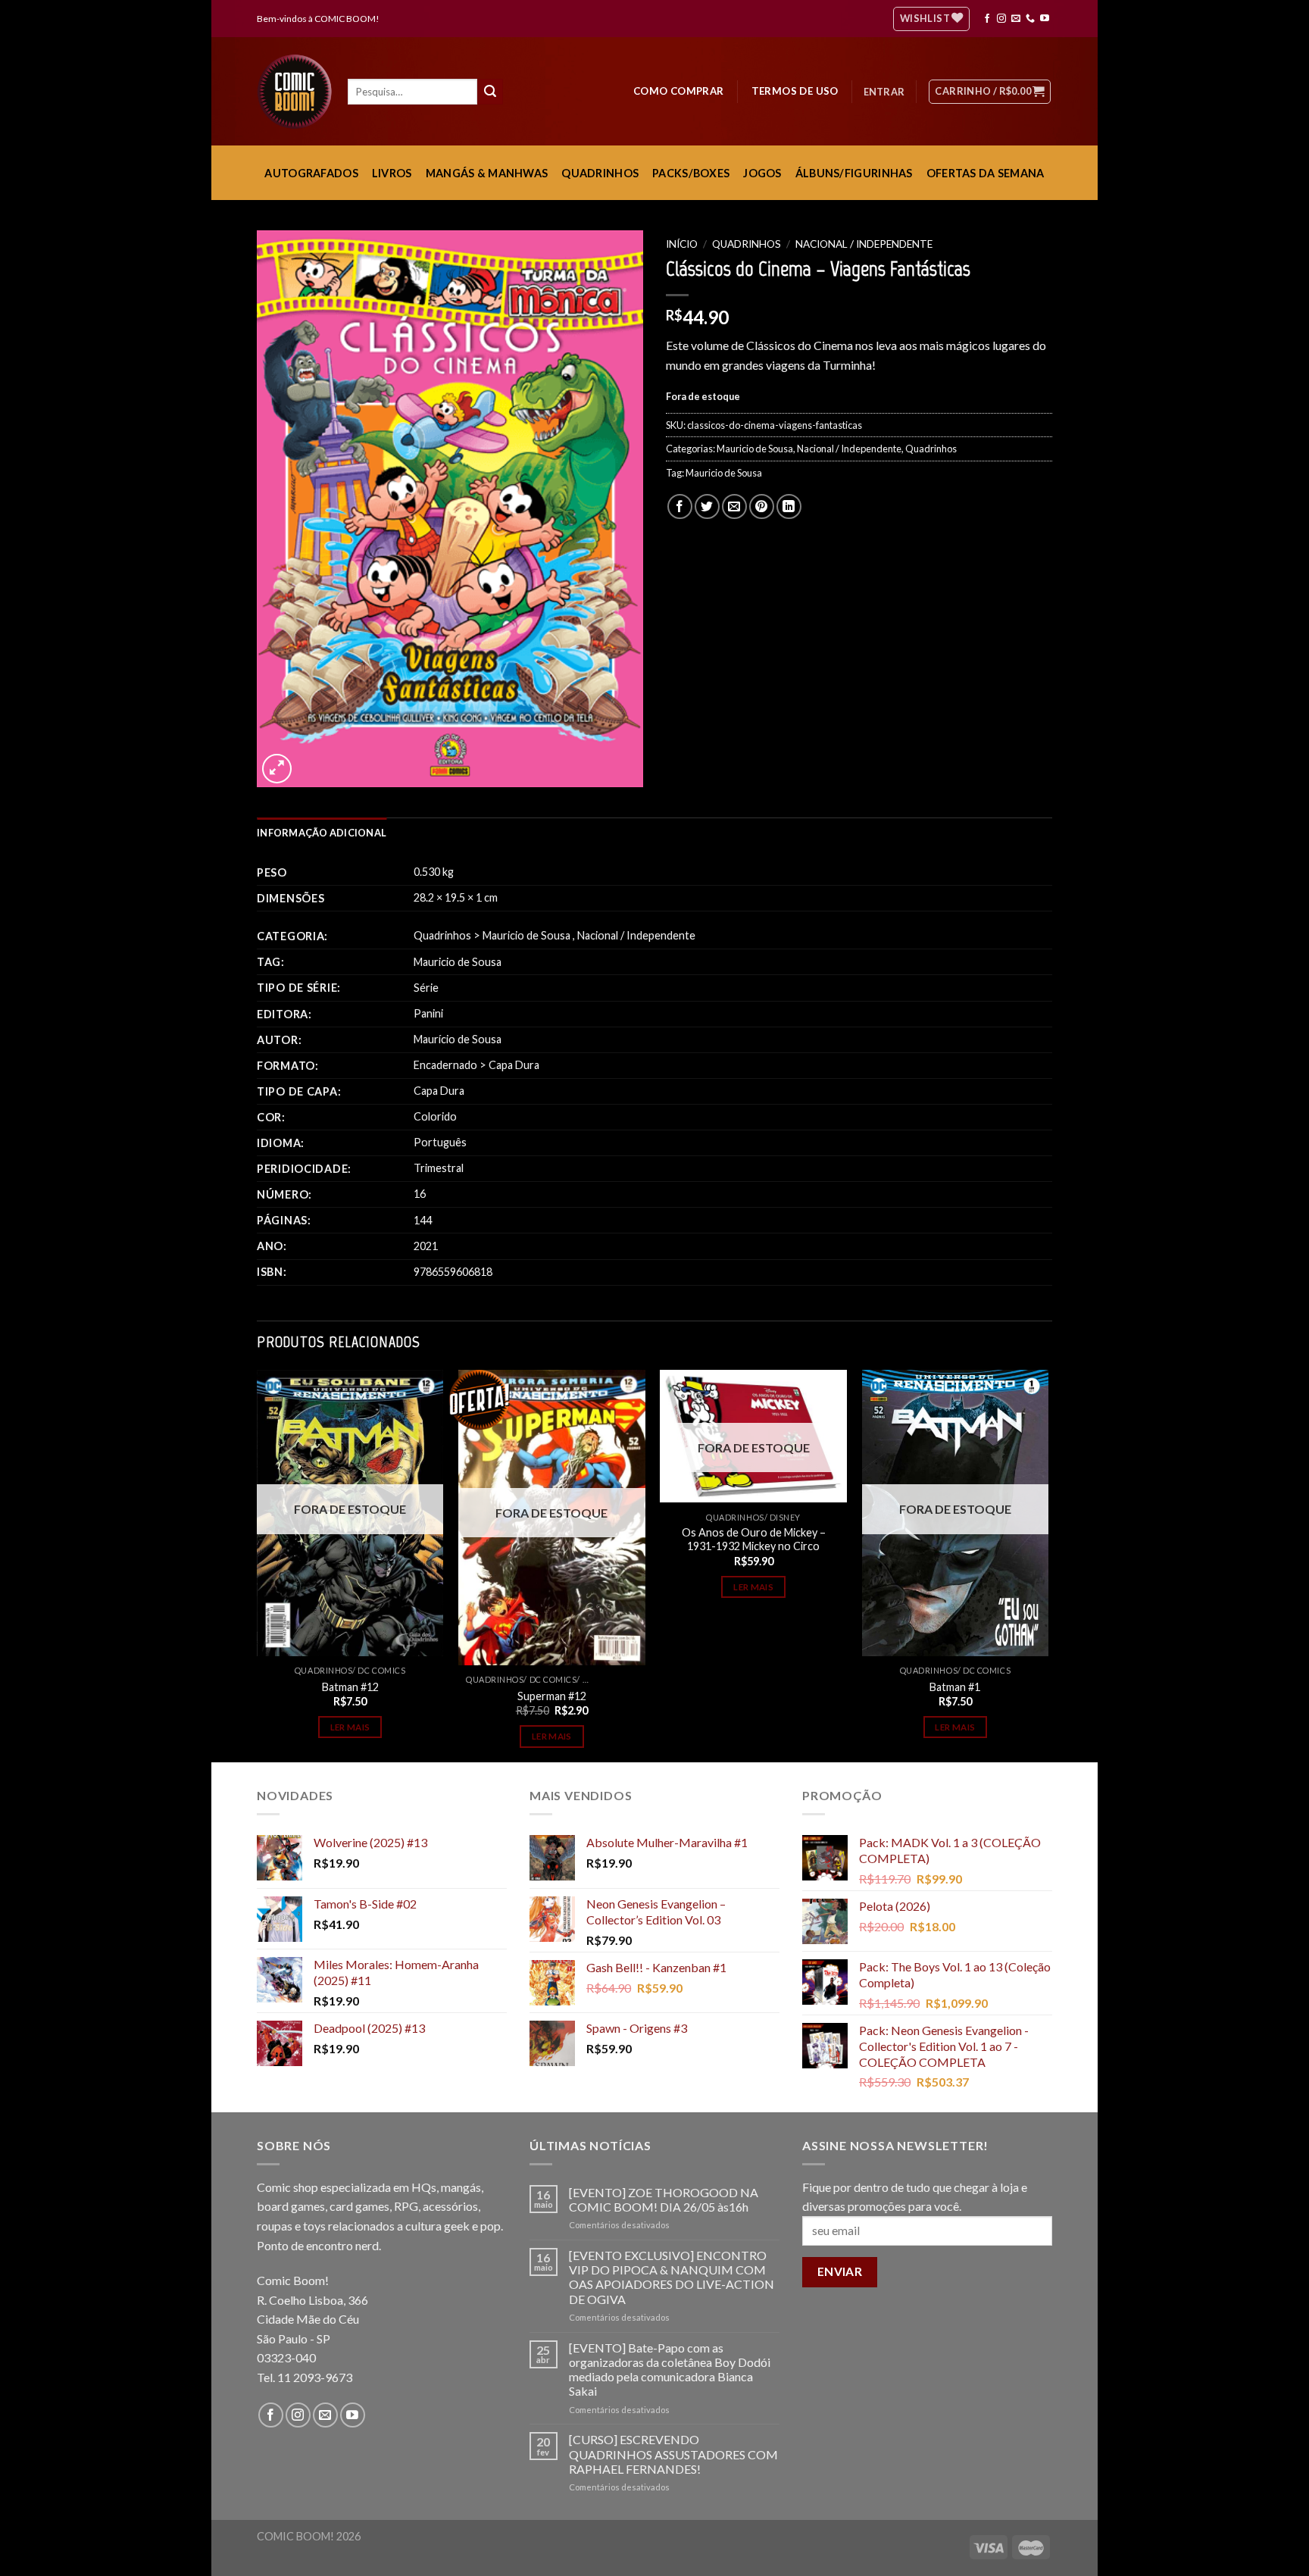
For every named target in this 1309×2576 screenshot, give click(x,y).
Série (426, 988)
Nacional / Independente (864, 244)
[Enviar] (490, 92)
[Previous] (258, 1565)
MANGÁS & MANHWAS (487, 173)
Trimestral (439, 1168)
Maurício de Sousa (458, 1039)
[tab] (322, 833)
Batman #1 (955, 1687)
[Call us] (1030, 19)
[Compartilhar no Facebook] (680, 506)
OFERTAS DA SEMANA (986, 173)
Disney (785, 1517)
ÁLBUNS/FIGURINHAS (854, 173)
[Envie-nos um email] (1016, 19)
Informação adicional (322, 833)
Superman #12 (552, 1696)
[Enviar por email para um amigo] (734, 506)
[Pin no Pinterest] (762, 506)
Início (682, 244)
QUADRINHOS (600, 173)
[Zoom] (277, 769)
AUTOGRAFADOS (311, 173)
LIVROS (392, 173)
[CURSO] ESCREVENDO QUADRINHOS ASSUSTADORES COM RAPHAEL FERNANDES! (673, 2454)
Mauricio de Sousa (755, 449)
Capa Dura (514, 1065)
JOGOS (762, 173)
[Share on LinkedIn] (789, 506)
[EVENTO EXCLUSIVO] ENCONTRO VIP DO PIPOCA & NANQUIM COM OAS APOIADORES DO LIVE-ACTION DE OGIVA (672, 2277)
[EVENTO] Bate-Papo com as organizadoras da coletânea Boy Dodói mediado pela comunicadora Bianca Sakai (670, 2370)
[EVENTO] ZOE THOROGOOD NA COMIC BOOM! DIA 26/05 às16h (664, 2199)
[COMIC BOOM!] (298, 92)
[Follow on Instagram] (1001, 19)
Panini (428, 1013)
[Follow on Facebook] (987, 19)
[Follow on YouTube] (1045, 19)
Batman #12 (350, 1687)
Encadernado (445, 1065)
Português (440, 1142)
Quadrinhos (747, 244)
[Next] (1048, 1565)
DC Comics (381, 1670)
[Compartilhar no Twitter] (707, 506)
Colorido (435, 1116)
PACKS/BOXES (691, 173)
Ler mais (350, 1727)
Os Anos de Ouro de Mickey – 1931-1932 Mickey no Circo (754, 1540)
